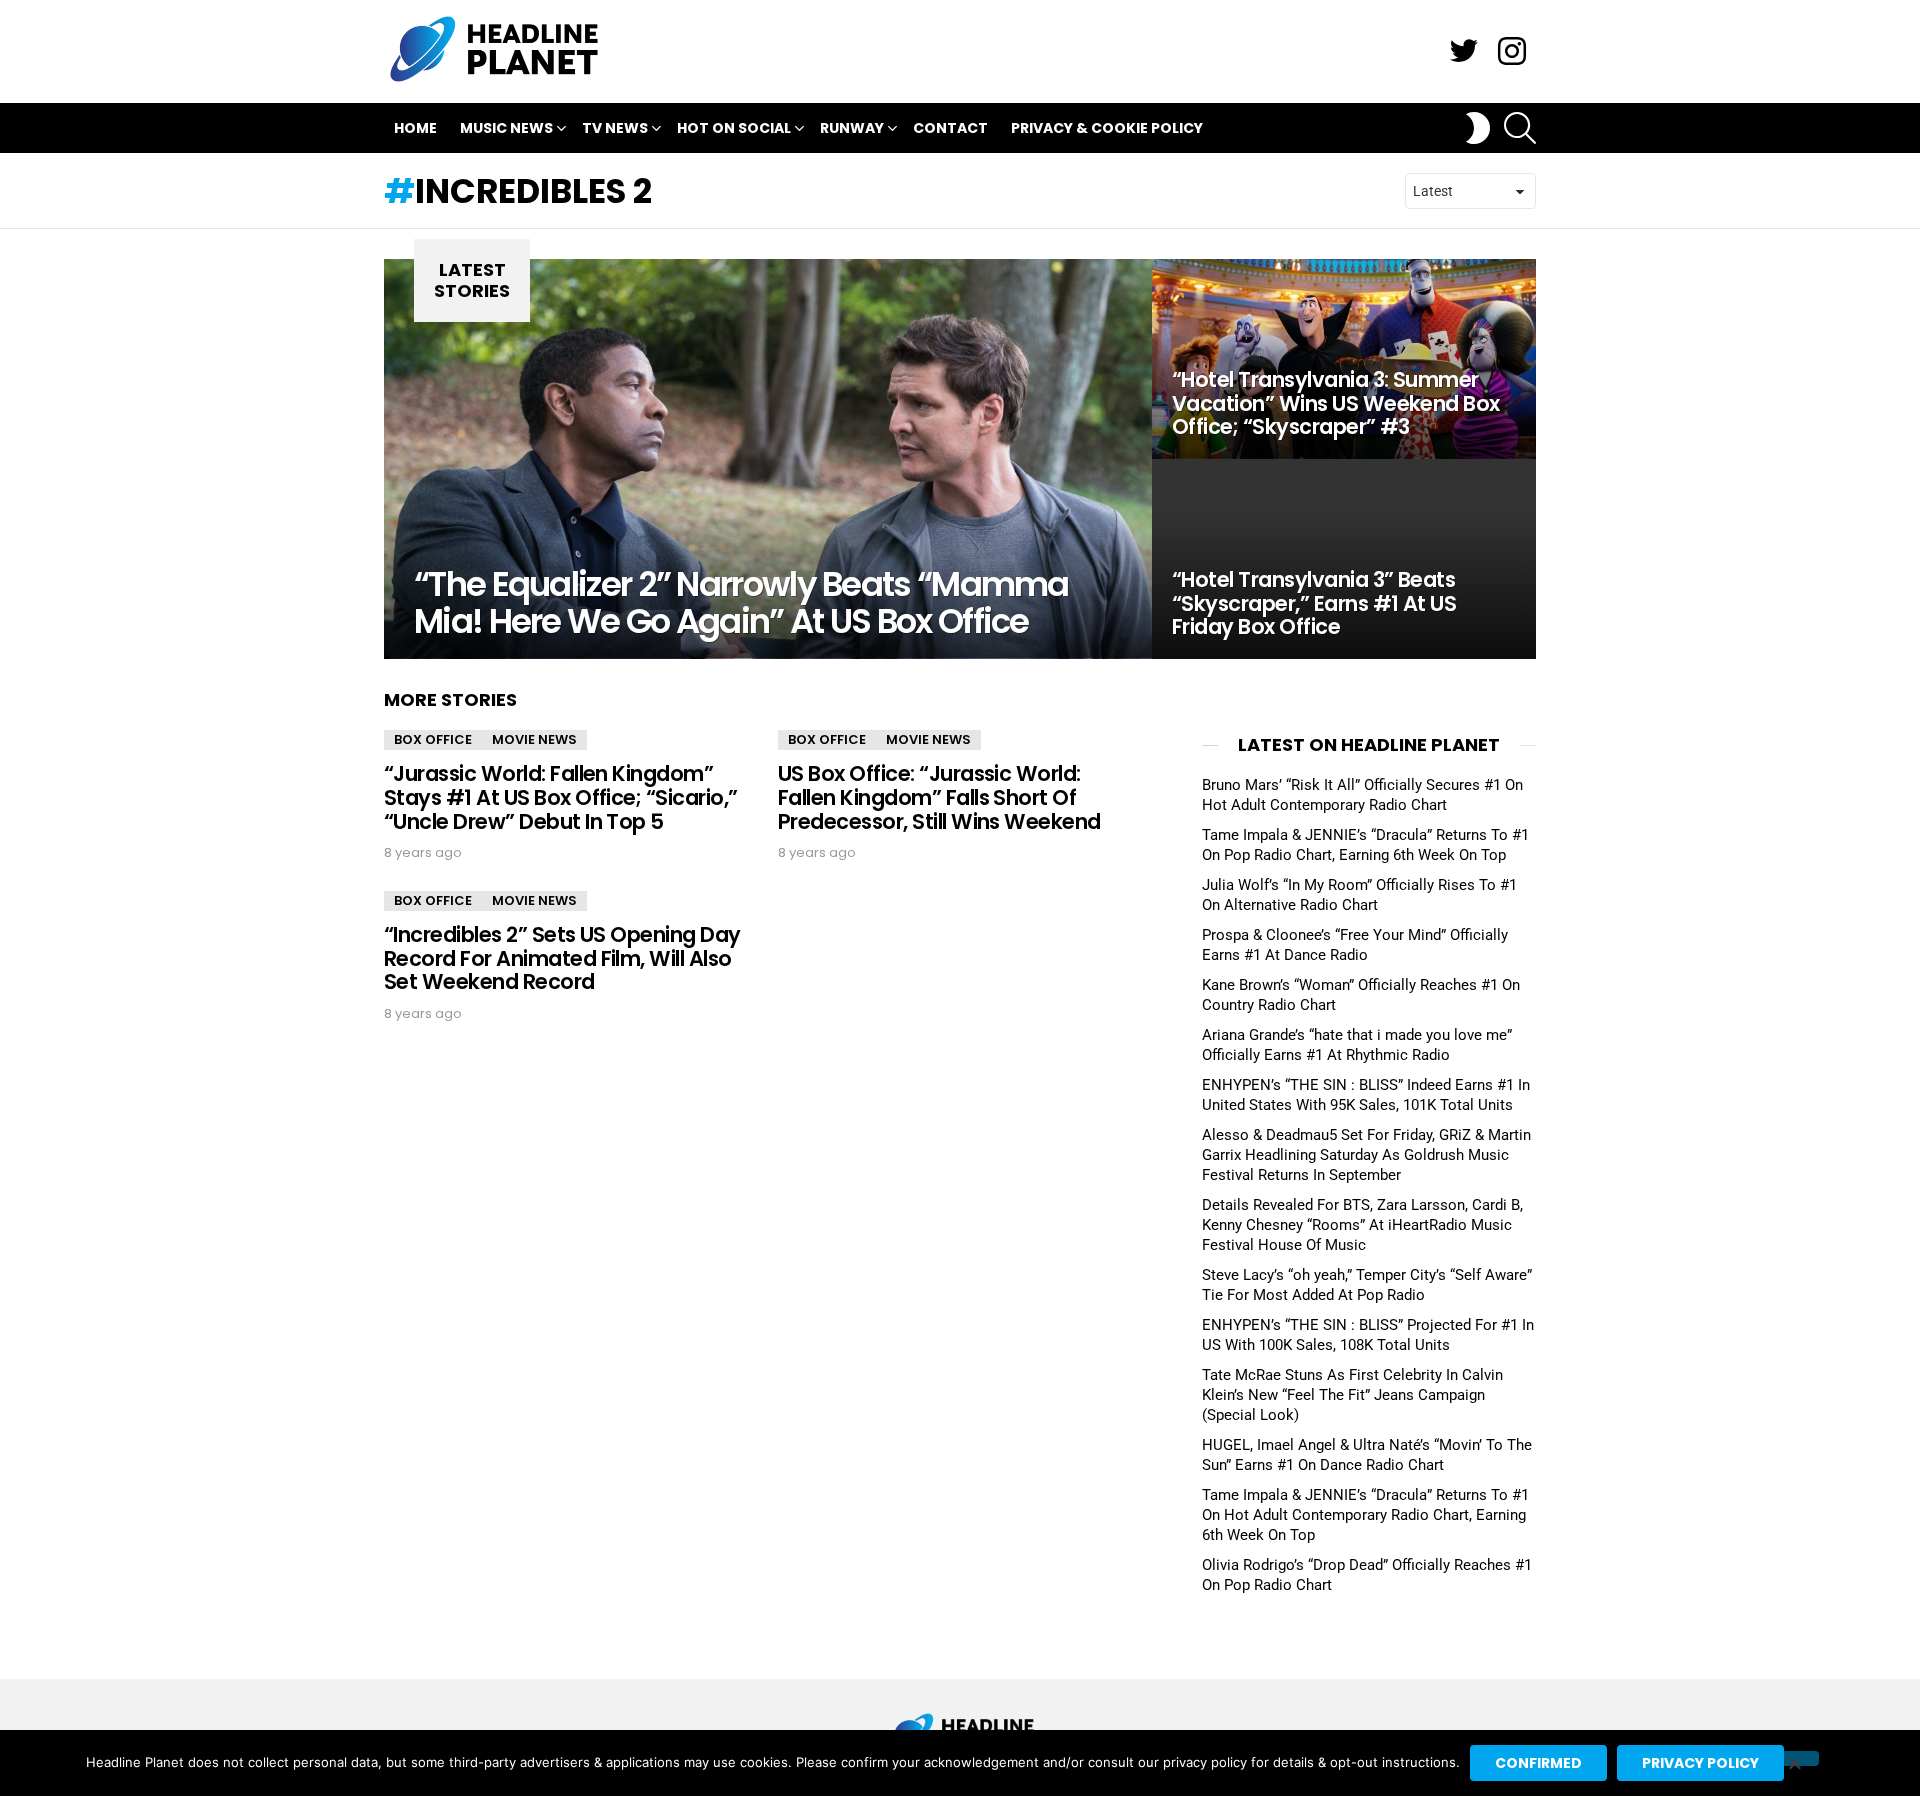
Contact (950, 128)
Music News (506, 128)
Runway (852, 128)
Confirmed (1538, 1763)
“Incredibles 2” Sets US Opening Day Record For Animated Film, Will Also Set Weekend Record (562, 958)
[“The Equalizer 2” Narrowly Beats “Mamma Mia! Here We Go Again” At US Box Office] (768, 459)
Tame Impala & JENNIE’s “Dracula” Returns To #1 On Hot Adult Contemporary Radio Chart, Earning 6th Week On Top (1365, 1515)
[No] (1794, 1758)
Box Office (433, 739)
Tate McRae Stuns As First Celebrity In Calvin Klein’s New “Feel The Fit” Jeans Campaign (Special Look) (1352, 1395)
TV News (615, 128)
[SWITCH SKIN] (1478, 128)
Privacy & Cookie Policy (1107, 128)
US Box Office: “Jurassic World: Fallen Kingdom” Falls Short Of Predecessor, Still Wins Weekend (939, 797)
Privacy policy (1700, 1763)
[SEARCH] (1520, 128)
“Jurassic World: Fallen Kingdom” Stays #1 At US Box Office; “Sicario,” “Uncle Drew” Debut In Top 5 (561, 797)
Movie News (534, 739)
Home (415, 128)
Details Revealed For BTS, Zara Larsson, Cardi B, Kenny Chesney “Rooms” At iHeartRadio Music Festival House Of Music (1362, 1225)
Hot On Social (734, 128)
